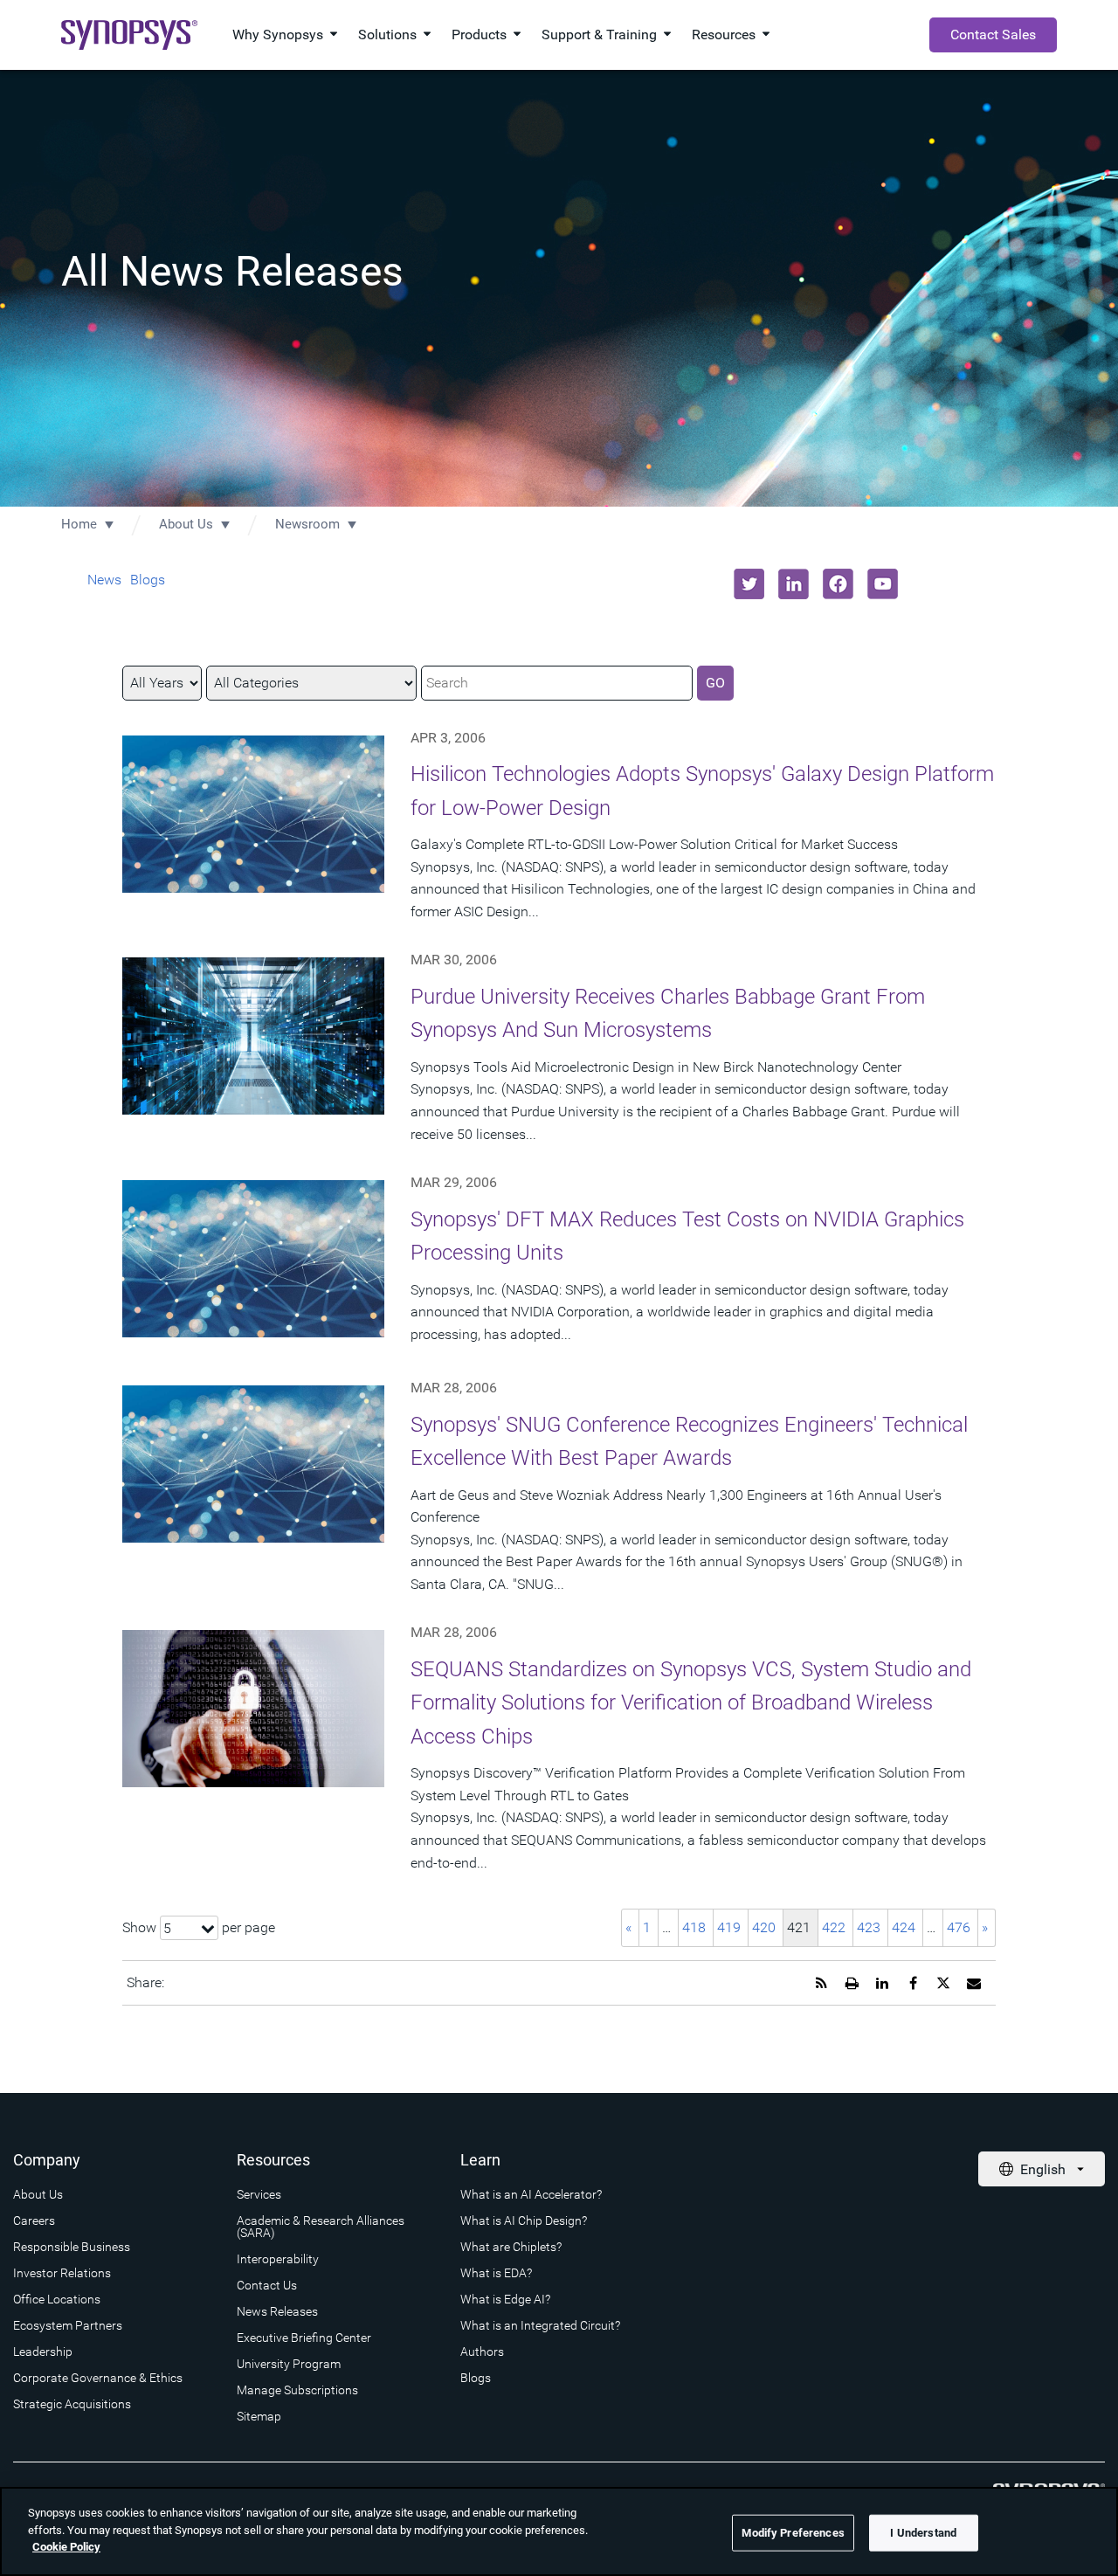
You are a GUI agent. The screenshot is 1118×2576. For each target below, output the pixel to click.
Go (715, 683)
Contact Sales (993, 35)
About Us (186, 524)
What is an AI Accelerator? (531, 2194)
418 (694, 1927)
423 (869, 1927)
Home (79, 524)
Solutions (387, 35)
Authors (482, 2352)
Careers (34, 2220)
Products (479, 35)
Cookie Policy (66, 2547)
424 (904, 1927)
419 (729, 1927)
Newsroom (307, 524)
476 (959, 1927)
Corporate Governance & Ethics (98, 2378)
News (104, 580)
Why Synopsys (278, 35)
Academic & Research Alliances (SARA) (321, 2227)
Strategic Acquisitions (72, 2404)
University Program (289, 2364)
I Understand (923, 2533)
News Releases (277, 2311)
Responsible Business (72, 2247)
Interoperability (278, 2259)
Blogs (148, 580)
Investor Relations (62, 2273)
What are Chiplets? (511, 2247)
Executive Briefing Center (304, 2338)
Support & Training (599, 35)
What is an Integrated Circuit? (540, 2325)
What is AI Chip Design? (524, 2220)
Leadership (43, 2352)
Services (259, 2194)
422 (834, 1927)
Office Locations (57, 2299)
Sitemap (259, 2416)
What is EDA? (496, 2273)
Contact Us (267, 2285)
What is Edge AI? (505, 2299)
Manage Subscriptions (297, 2390)
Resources (724, 35)
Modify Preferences (793, 2533)
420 (764, 1927)
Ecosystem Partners (68, 2325)
